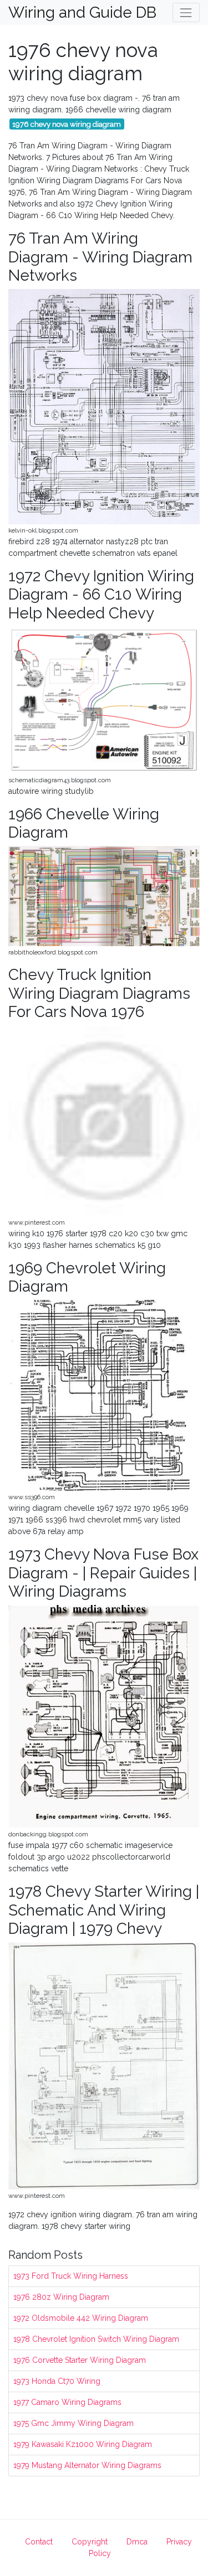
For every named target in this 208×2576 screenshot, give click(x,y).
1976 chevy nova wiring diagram (67, 124)
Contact (39, 2542)
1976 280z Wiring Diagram (61, 2297)
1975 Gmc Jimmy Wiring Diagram (73, 2423)
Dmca (137, 2542)
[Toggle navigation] (186, 12)
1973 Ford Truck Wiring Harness (71, 2276)
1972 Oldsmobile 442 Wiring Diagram (81, 2318)
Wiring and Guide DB (75, 13)
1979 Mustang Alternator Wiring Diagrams (87, 2465)
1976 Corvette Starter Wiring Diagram (80, 2360)
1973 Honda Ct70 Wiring (57, 2381)
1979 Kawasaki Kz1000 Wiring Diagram (83, 2444)
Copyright (90, 2542)
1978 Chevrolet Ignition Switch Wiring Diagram (96, 2339)
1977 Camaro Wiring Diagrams (67, 2402)
